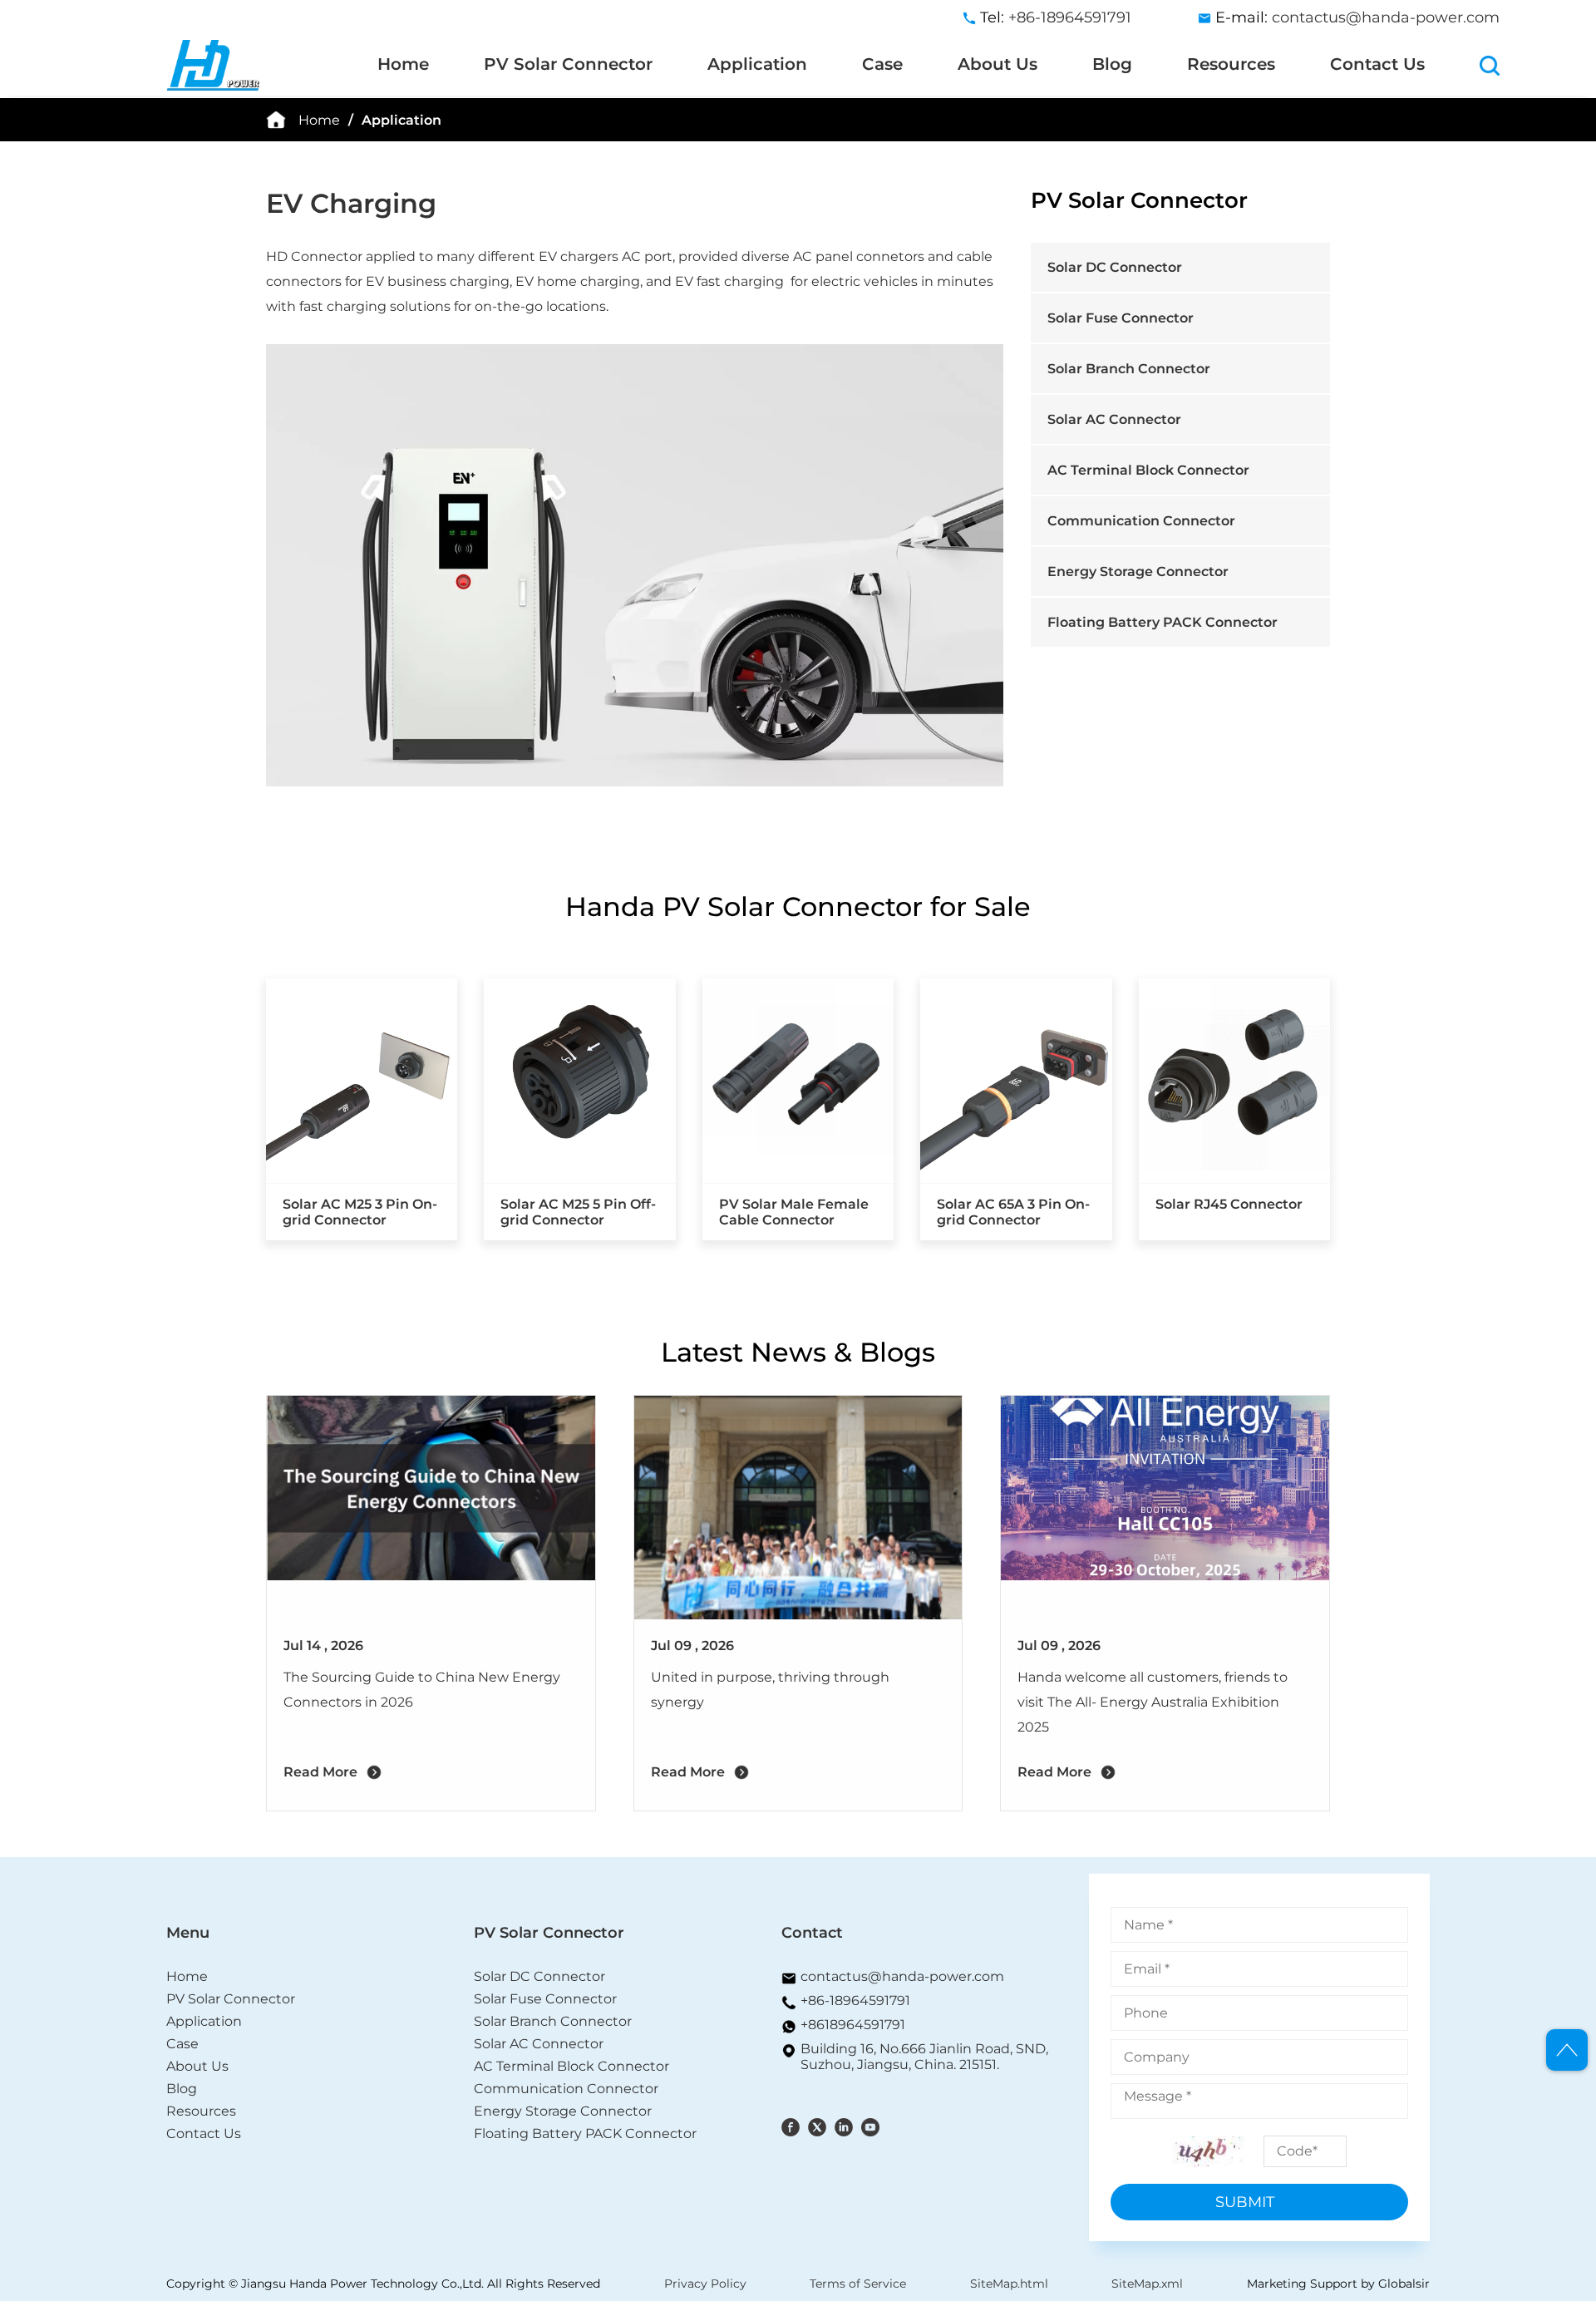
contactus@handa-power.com (1386, 17)
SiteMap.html (1009, 2284)
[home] (180, 64)
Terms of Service (858, 2284)
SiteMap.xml (1147, 2284)
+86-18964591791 (855, 2000)
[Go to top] (1567, 2050)
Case (882, 64)
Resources (1231, 64)
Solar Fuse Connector (1121, 318)
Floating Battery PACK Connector (1163, 622)
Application (757, 64)
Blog (1112, 64)
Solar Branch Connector (1129, 369)
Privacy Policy (705, 2284)
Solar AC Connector (1114, 419)
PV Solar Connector (568, 64)
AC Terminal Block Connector (1148, 470)
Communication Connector (1141, 521)
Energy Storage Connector (1138, 572)
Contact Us (1377, 64)
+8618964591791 (853, 2025)
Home (403, 64)
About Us (997, 64)
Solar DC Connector (1115, 267)
